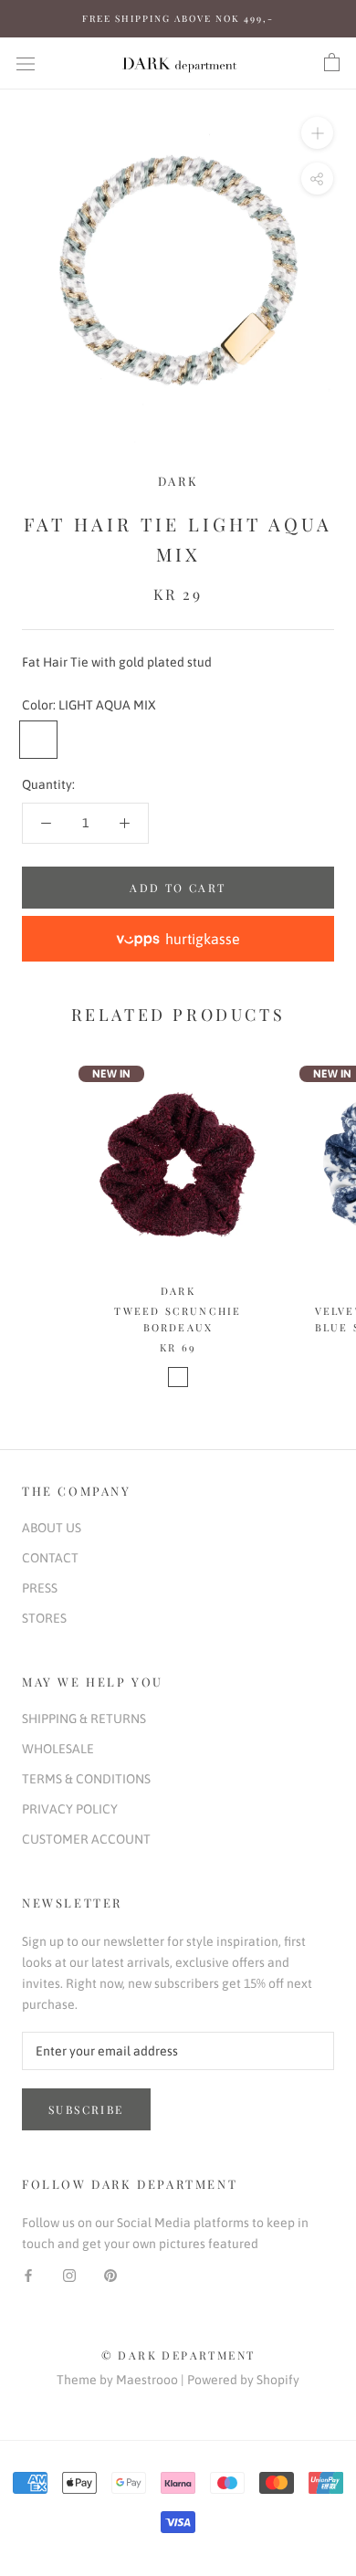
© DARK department (178, 2355)
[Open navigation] (26, 63)
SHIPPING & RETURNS (84, 1719)
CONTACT (50, 1558)
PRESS (40, 1588)
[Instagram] (69, 2275)
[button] (178, 939)
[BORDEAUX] (178, 1377)
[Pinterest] (110, 2275)
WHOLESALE (58, 1749)
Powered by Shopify (243, 2380)
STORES (44, 1618)
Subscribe (86, 2109)
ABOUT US (52, 1528)
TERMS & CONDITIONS (86, 1779)
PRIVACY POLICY (70, 1809)
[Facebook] (28, 2275)
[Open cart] (332, 63)
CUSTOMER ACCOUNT (86, 1839)
